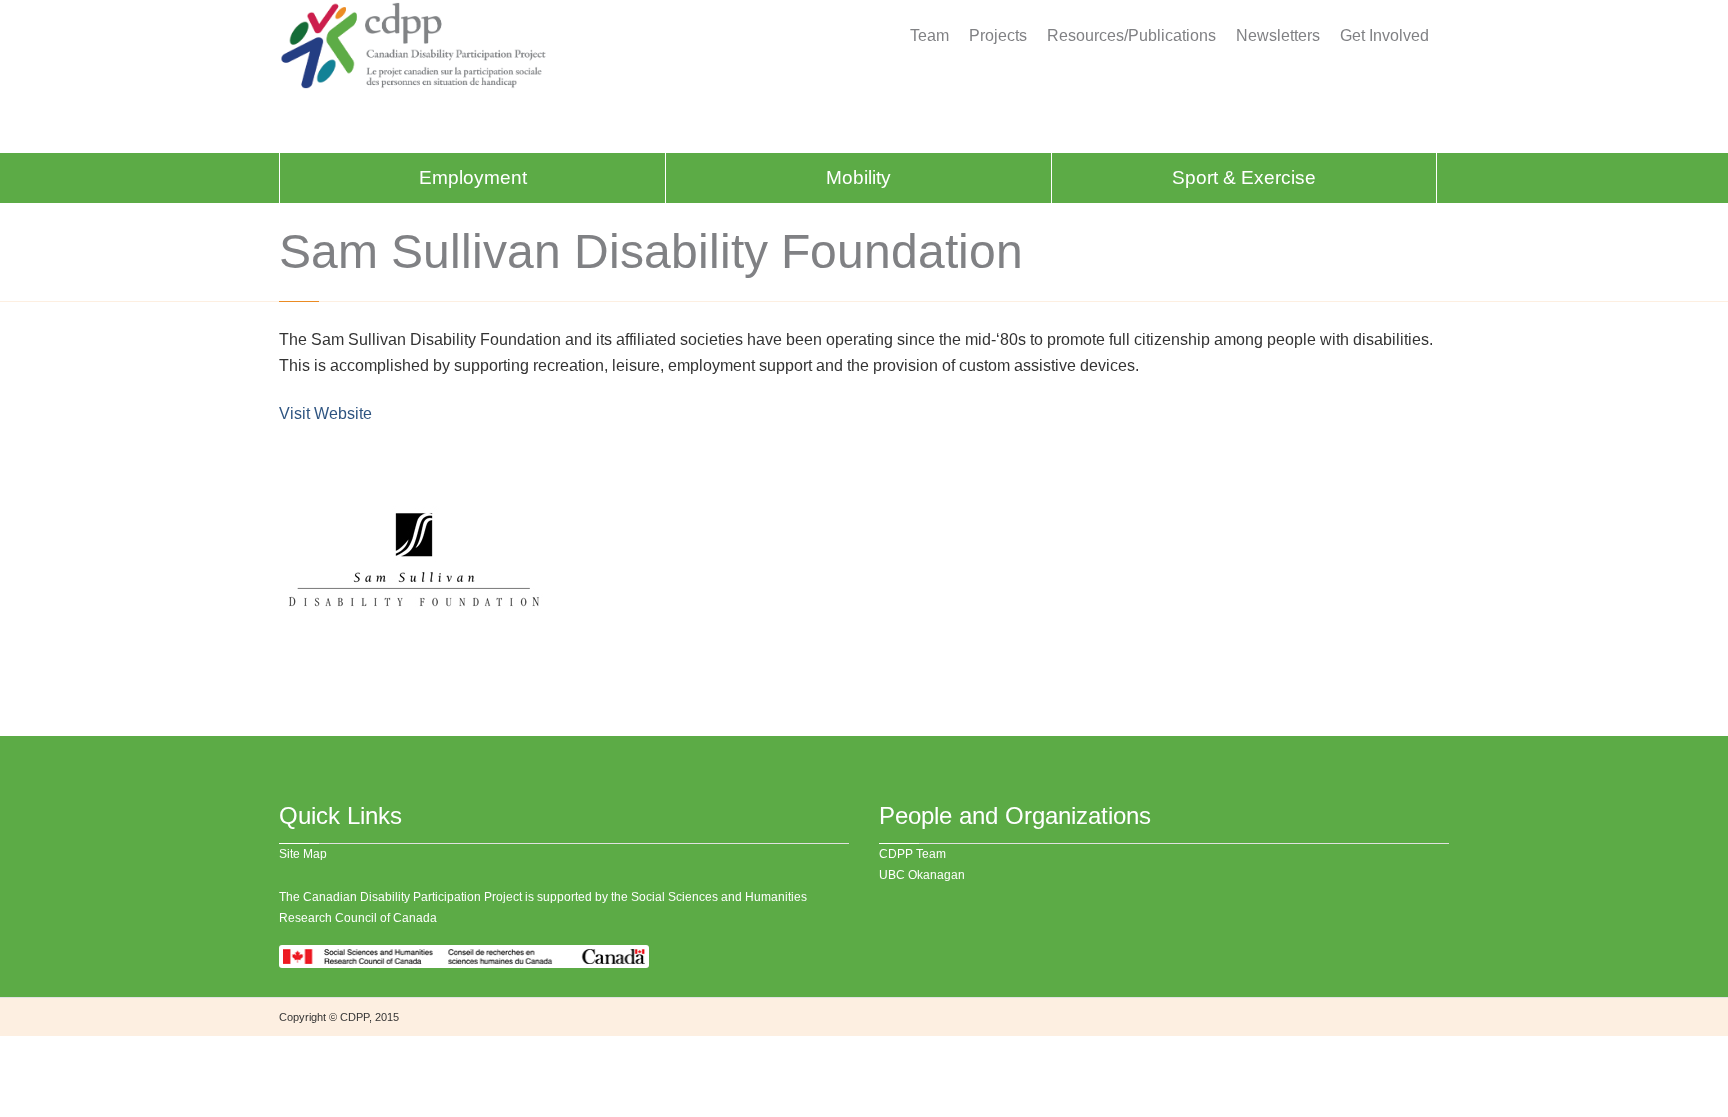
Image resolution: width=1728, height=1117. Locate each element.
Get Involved (1384, 36)
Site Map (303, 854)
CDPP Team (912, 854)
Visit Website (325, 413)
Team (929, 36)
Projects (998, 36)
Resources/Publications (1131, 36)
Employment (473, 177)
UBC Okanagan (922, 875)
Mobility (858, 177)
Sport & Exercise (1244, 177)
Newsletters (1278, 36)
